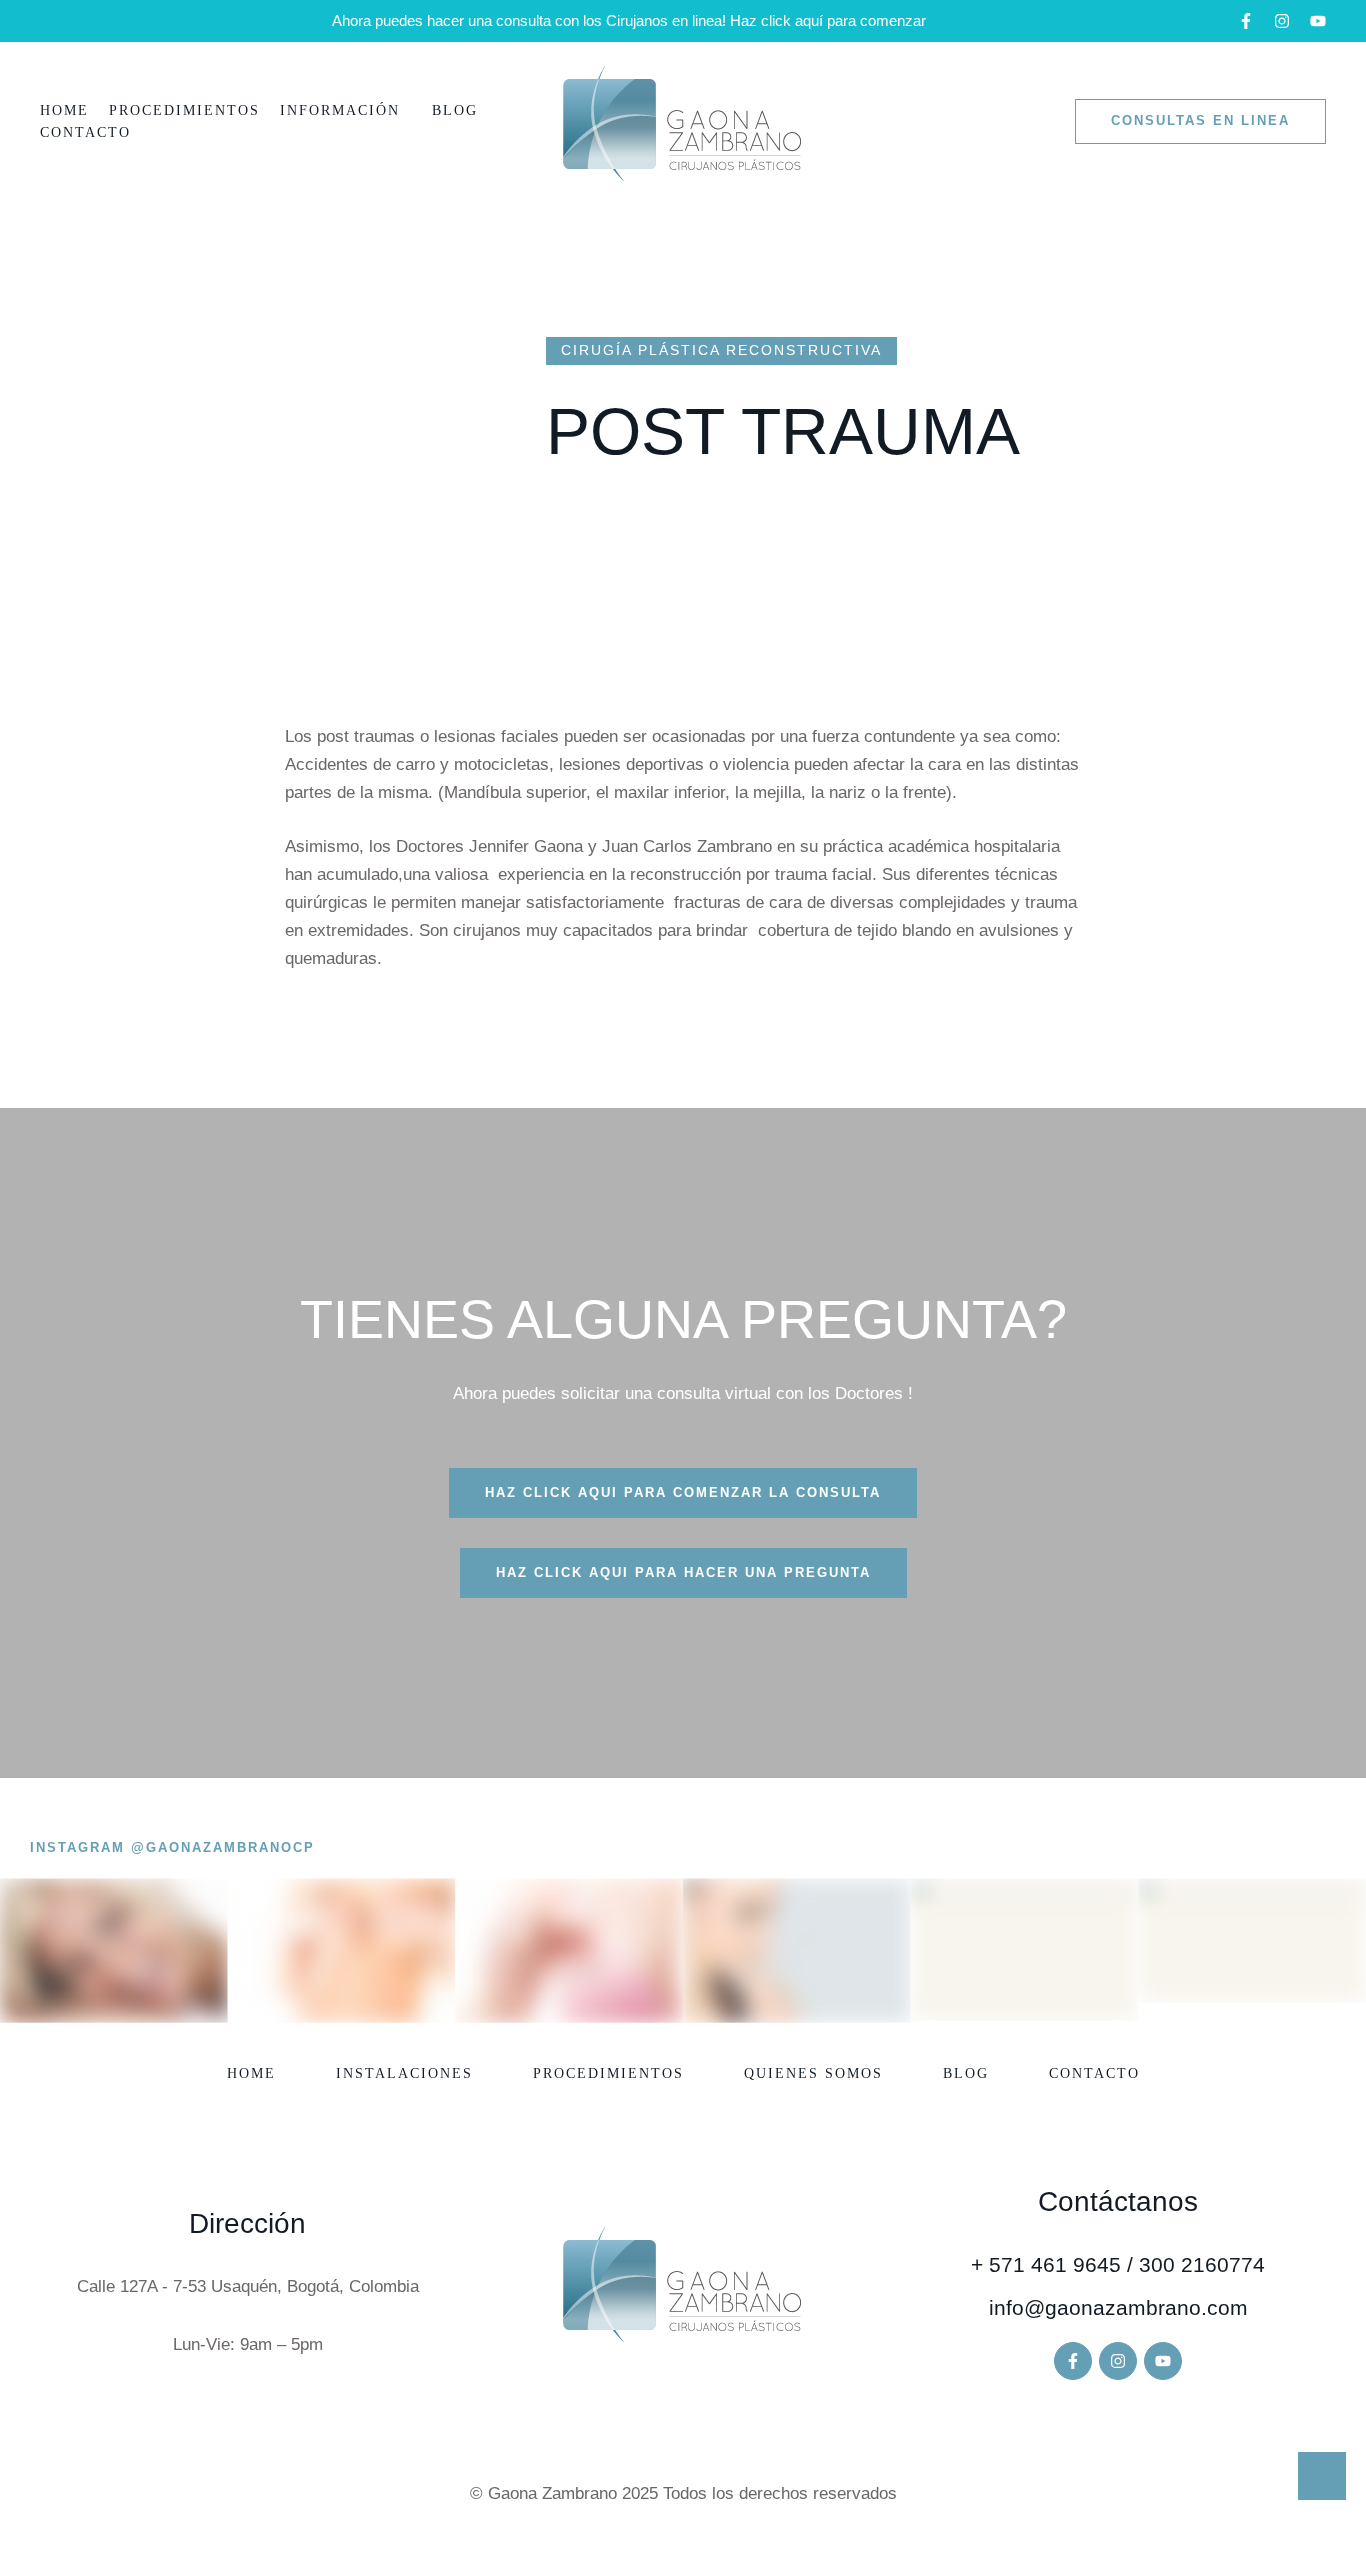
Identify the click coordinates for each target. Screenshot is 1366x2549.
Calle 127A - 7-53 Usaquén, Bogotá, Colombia (248, 2286)
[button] (1246, 21)
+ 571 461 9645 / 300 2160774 (1118, 2264)
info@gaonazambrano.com (1118, 2307)
